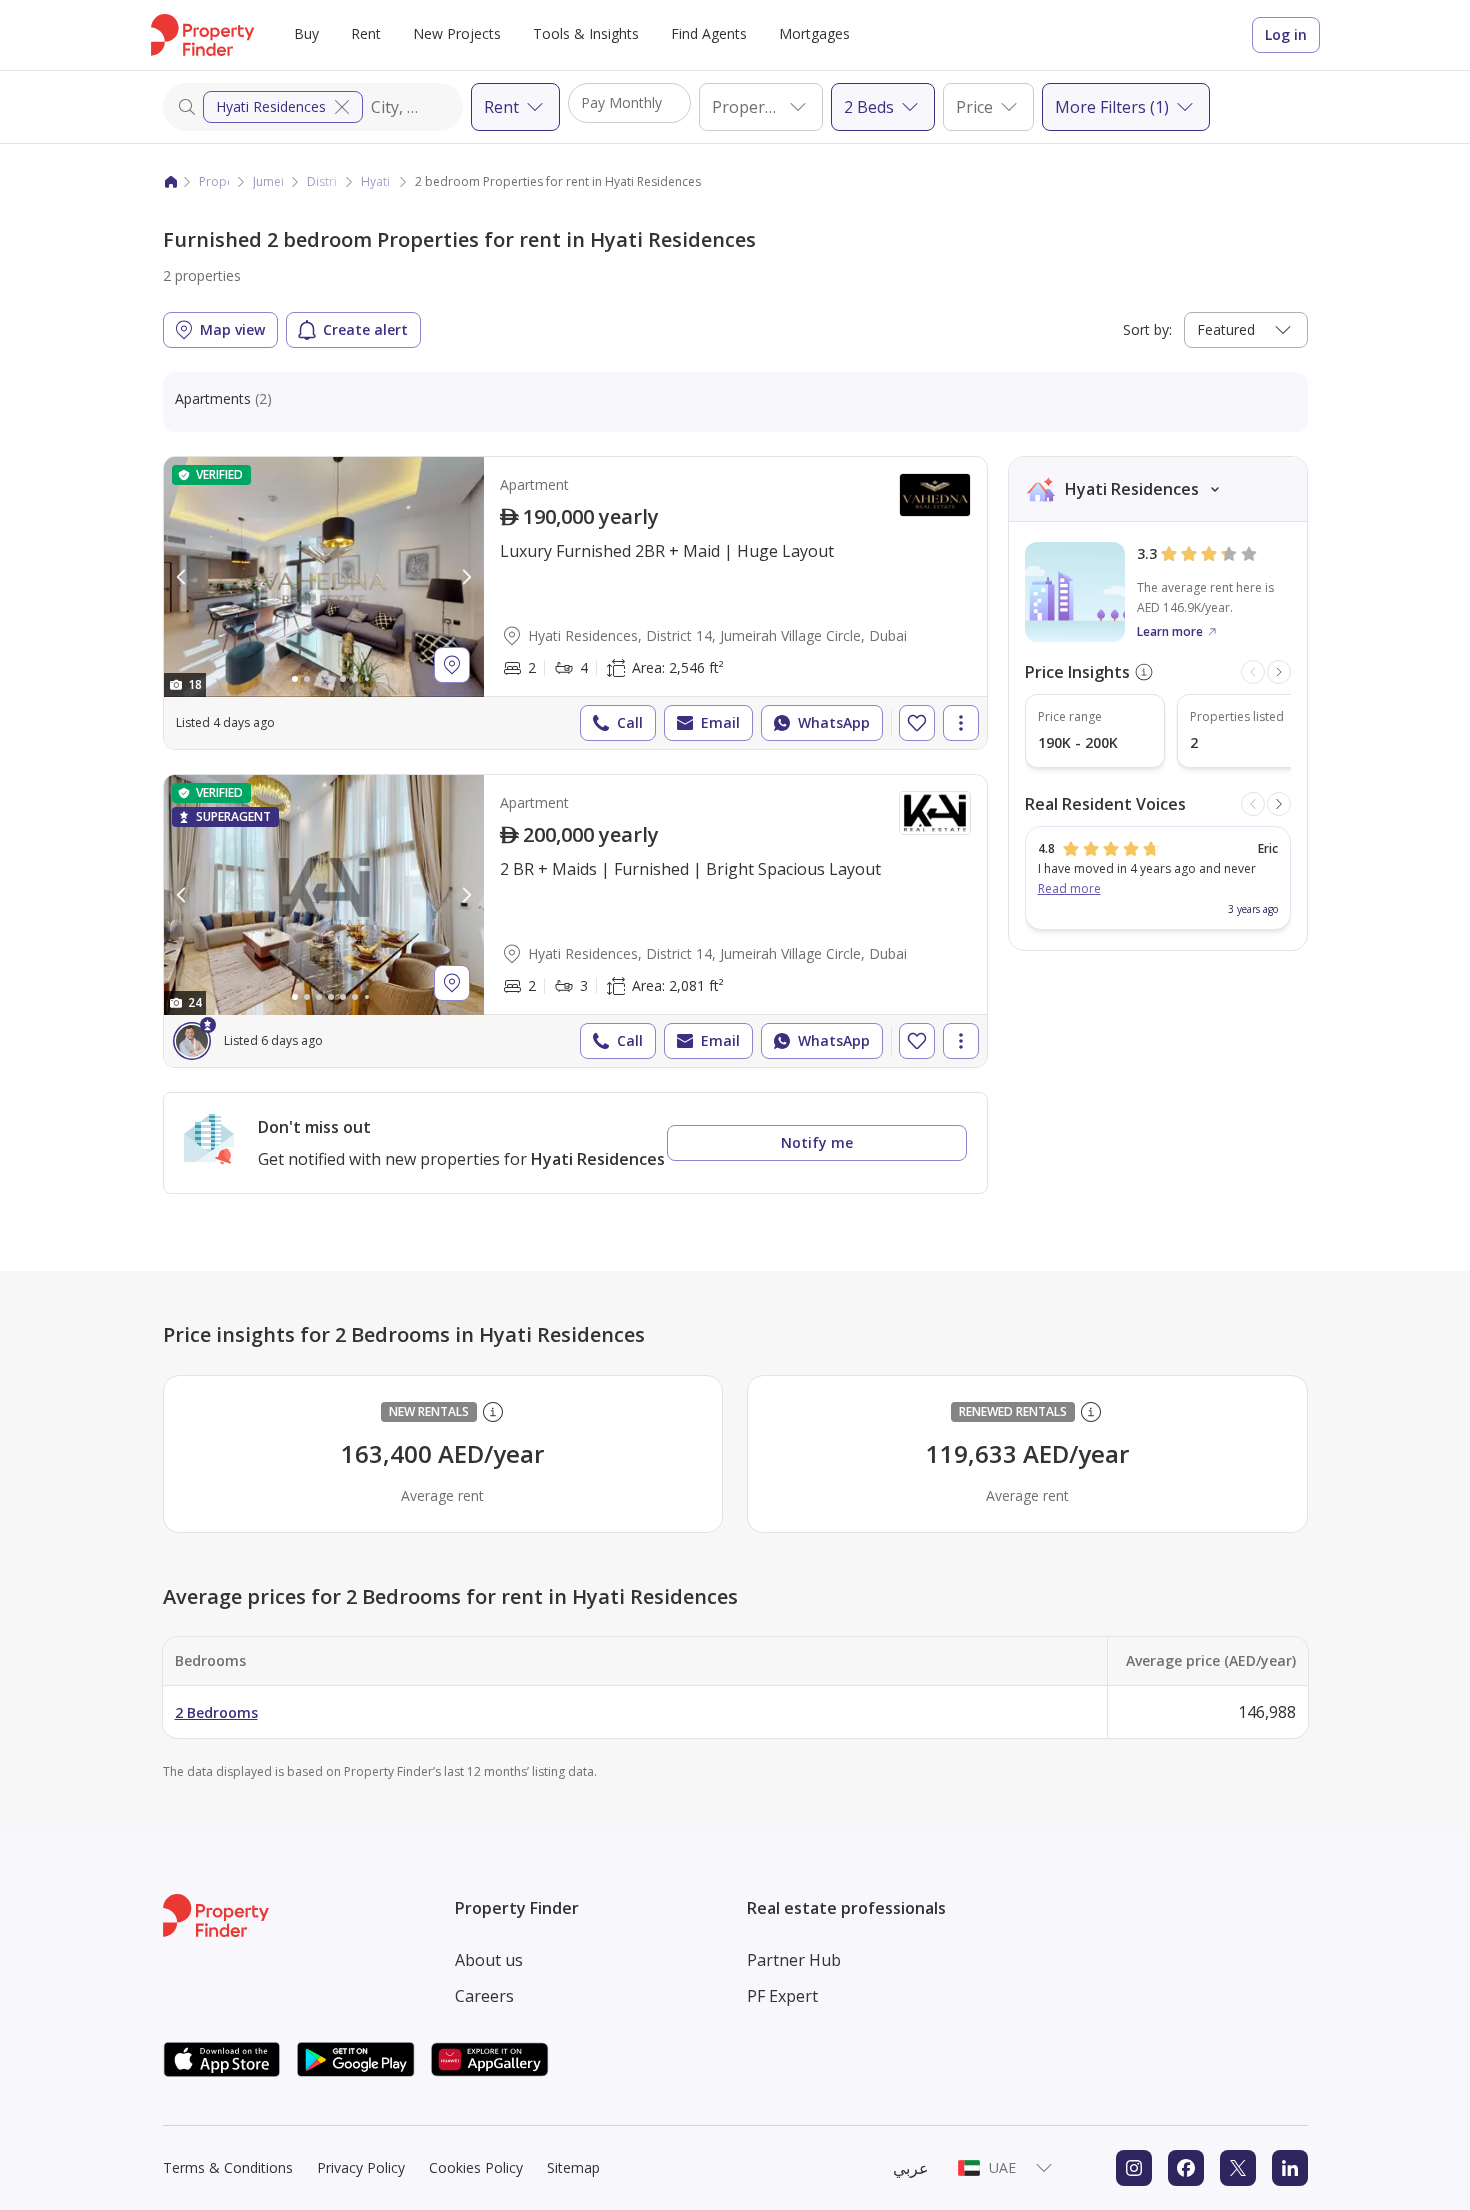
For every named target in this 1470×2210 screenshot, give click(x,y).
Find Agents (709, 33)
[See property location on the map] (452, 665)
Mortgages (814, 33)
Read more (1069, 888)
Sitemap (573, 2167)
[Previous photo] (182, 577)
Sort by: (1147, 329)
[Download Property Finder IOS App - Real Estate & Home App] (222, 2059)
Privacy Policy (361, 2167)
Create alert (365, 329)
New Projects (457, 33)
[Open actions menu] (961, 723)
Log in (1286, 34)
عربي (911, 2168)
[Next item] (1279, 672)
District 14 (335, 181)
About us (489, 1960)
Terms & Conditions (228, 2167)
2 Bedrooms (216, 1712)
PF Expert (782, 1996)
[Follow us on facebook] (1186, 2168)
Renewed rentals (1013, 1411)
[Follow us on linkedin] (1290, 2168)
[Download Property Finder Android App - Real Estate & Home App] (356, 2059)
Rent (366, 33)
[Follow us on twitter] (1238, 2168)
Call (630, 722)
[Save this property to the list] (917, 723)
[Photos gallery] (324, 577)
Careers (484, 1996)
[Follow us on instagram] (1134, 2168)
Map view (232, 329)
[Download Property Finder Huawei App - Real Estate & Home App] (490, 2059)
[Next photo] (466, 577)
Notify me (817, 1142)
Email (720, 722)
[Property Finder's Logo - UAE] (202, 35)
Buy (306, 33)
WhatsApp (834, 722)
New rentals (429, 1411)
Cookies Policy (476, 2167)
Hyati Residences (271, 106)
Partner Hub (794, 1960)
